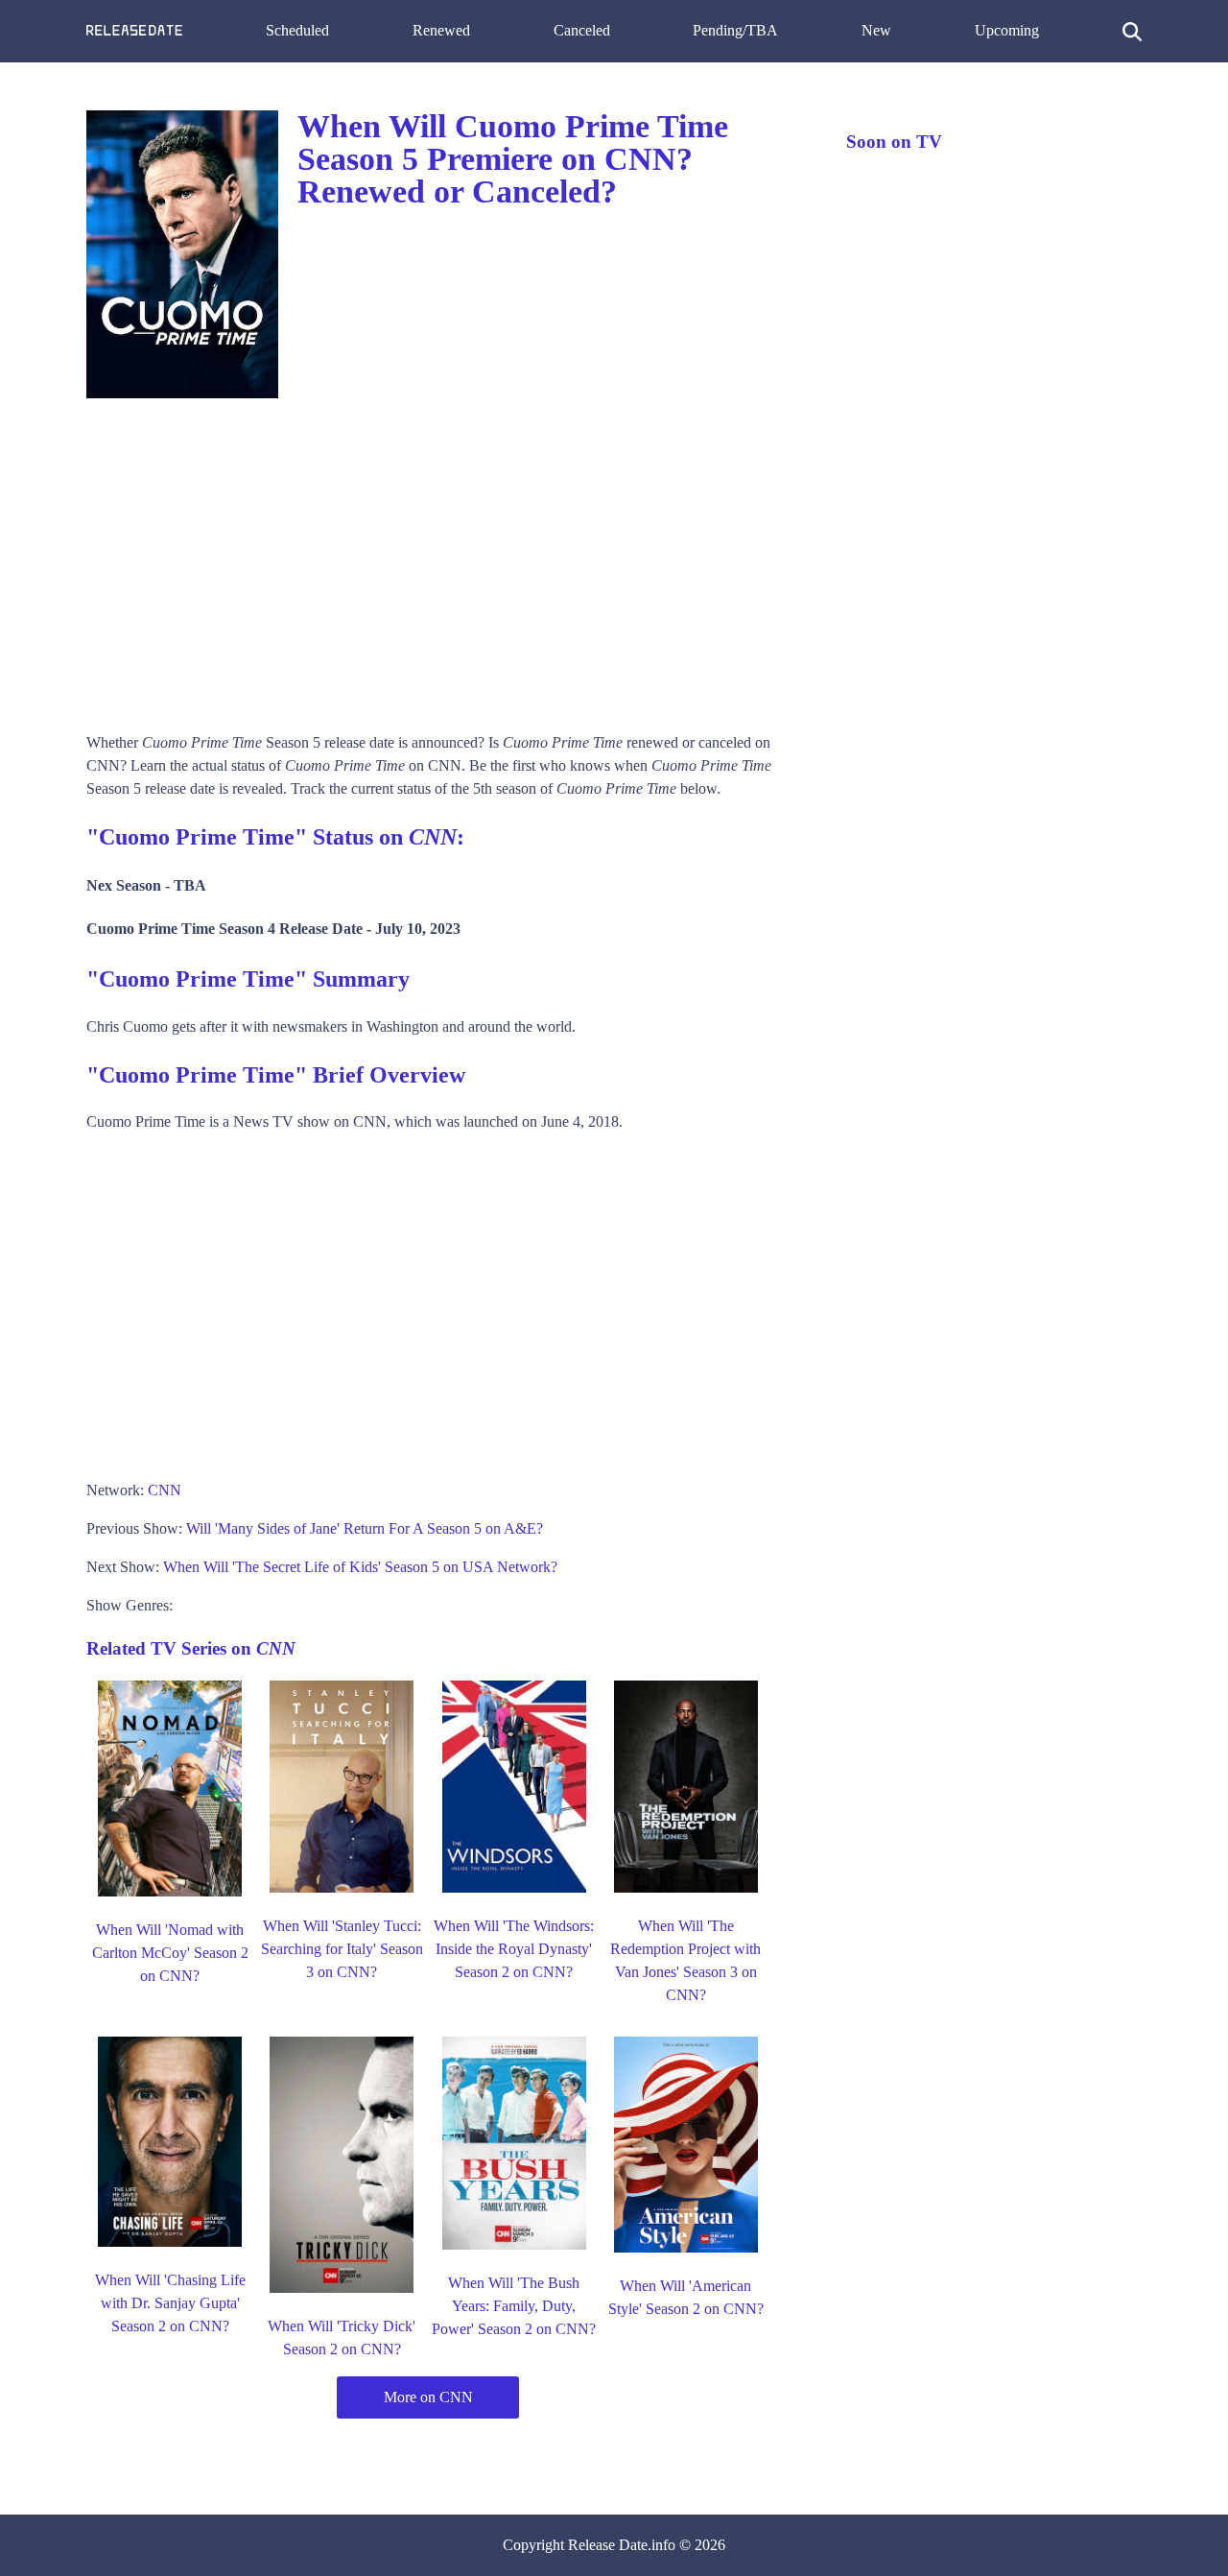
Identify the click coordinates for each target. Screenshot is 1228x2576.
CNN (165, 1490)
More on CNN (428, 2397)
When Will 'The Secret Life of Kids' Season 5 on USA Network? (360, 1567)
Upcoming (1007, 30)
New (876, 30)
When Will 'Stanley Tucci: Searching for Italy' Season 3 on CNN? (342, 1949)
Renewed (441, 30)
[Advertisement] (447, 559)
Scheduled (297, 30)
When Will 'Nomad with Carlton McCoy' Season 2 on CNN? (170, 1953)
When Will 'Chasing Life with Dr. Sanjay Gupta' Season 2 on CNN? (170, 2303)
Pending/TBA (735, 30)
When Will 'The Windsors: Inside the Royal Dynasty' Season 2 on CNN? (514, 1949)
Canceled (582, 30)
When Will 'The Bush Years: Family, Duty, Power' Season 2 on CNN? (514, 2306)
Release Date (608, 2545)
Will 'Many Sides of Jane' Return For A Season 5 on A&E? (365, 1528)
